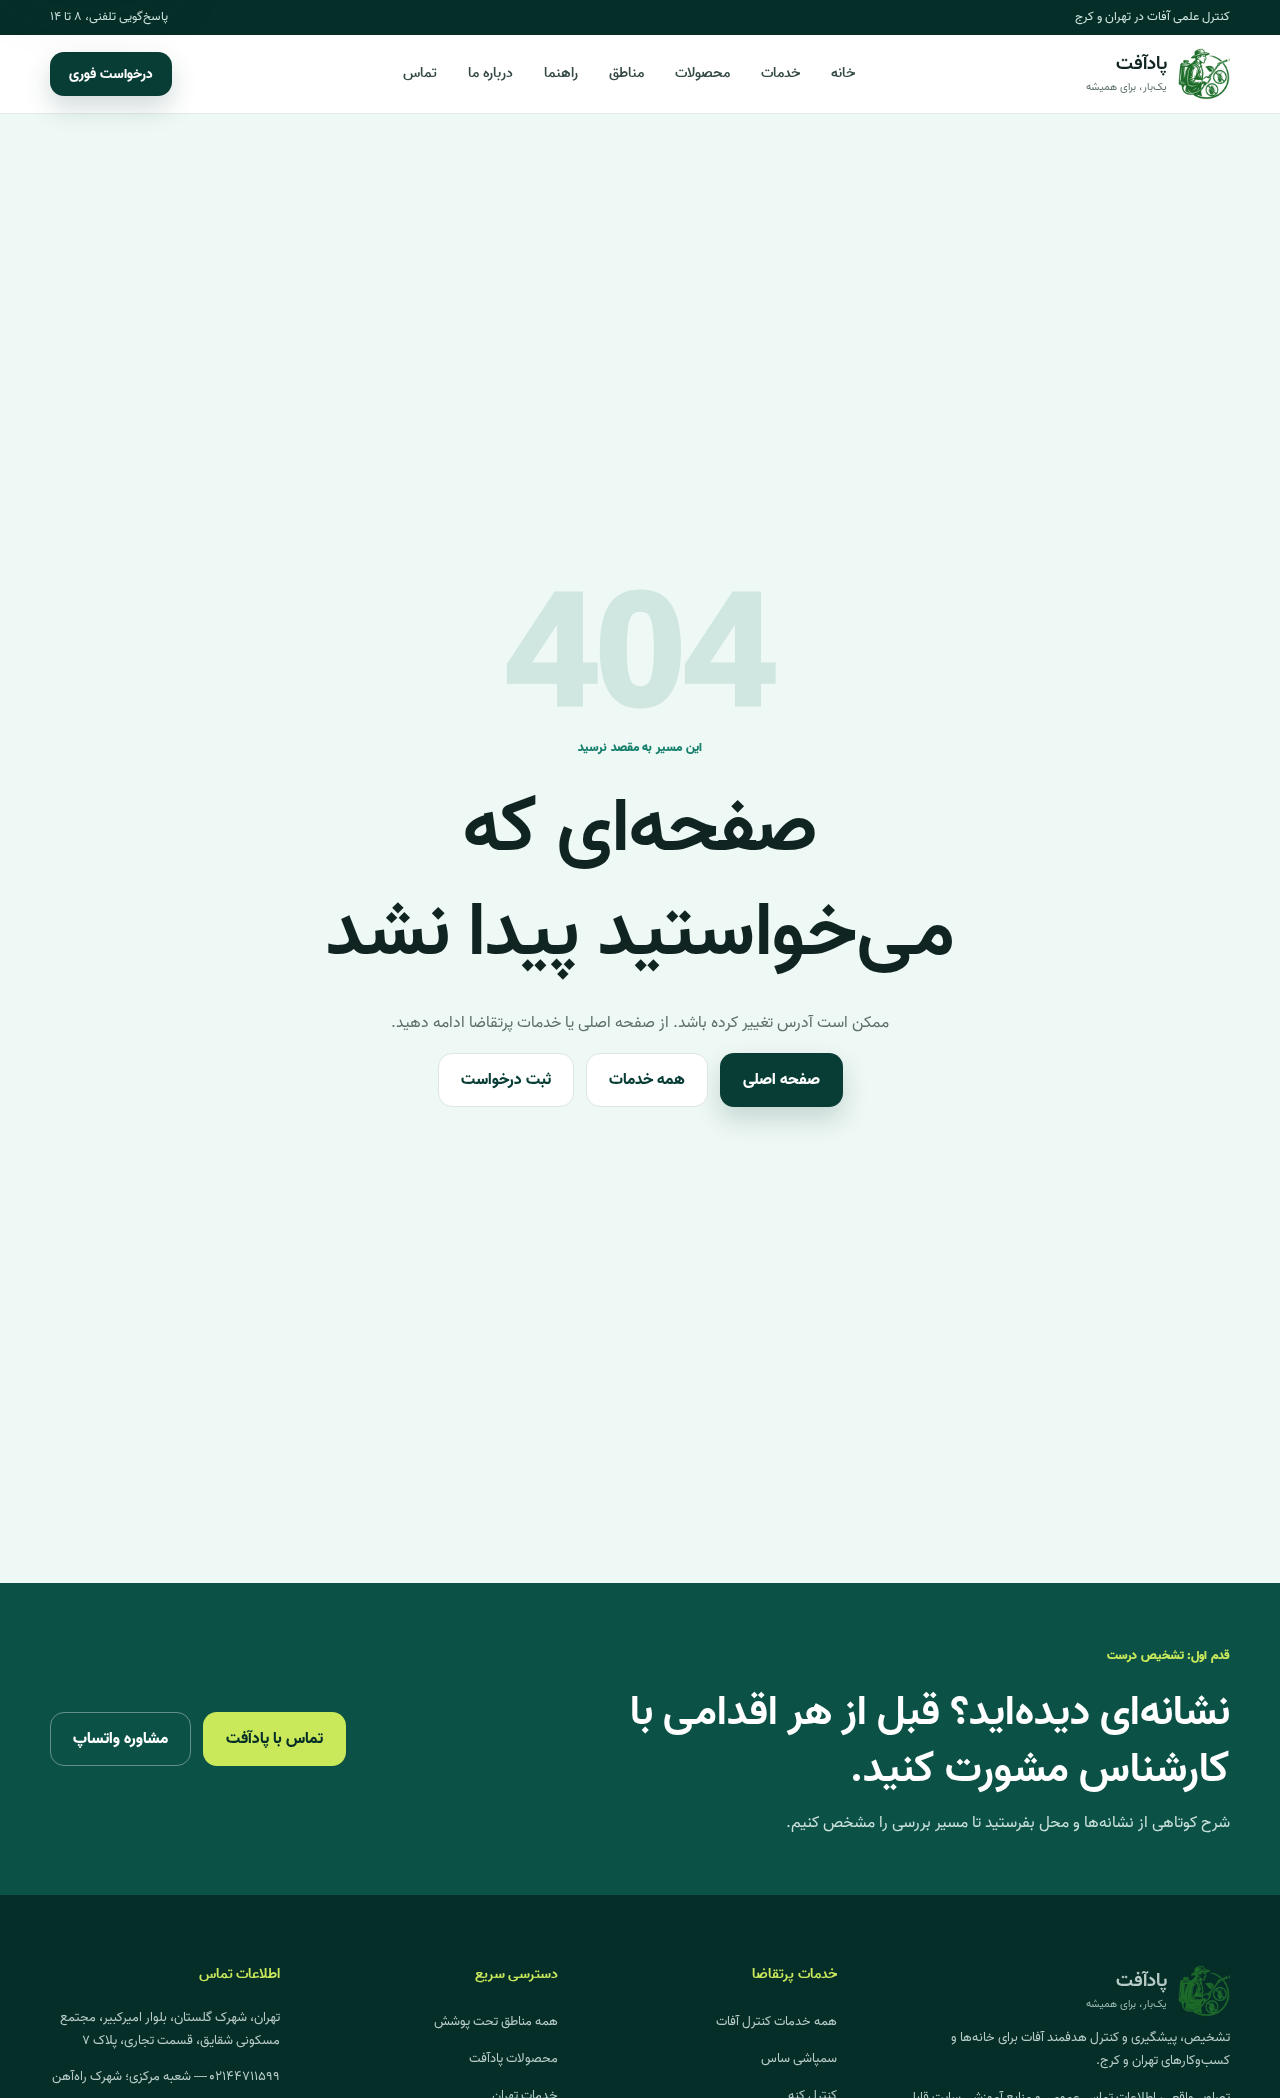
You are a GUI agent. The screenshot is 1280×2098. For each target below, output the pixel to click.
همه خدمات (647, 1080)
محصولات (702, 73)
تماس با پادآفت (274, 1739)
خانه (843, 73)
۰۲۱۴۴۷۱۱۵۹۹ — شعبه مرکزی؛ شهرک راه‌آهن (166, 2076)
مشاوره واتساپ (120, 1739)
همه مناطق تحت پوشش (496, 2021)
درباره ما (490, 73)
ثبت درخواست (506, 1080)
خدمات (780, 73)
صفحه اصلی (781, 1080)
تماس (420, 73)
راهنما (561, 73)
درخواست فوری (111, 74)
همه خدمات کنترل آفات (776, 2021)
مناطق (626, 73)
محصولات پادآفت (513, 2058)
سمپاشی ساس (799, 2058)
